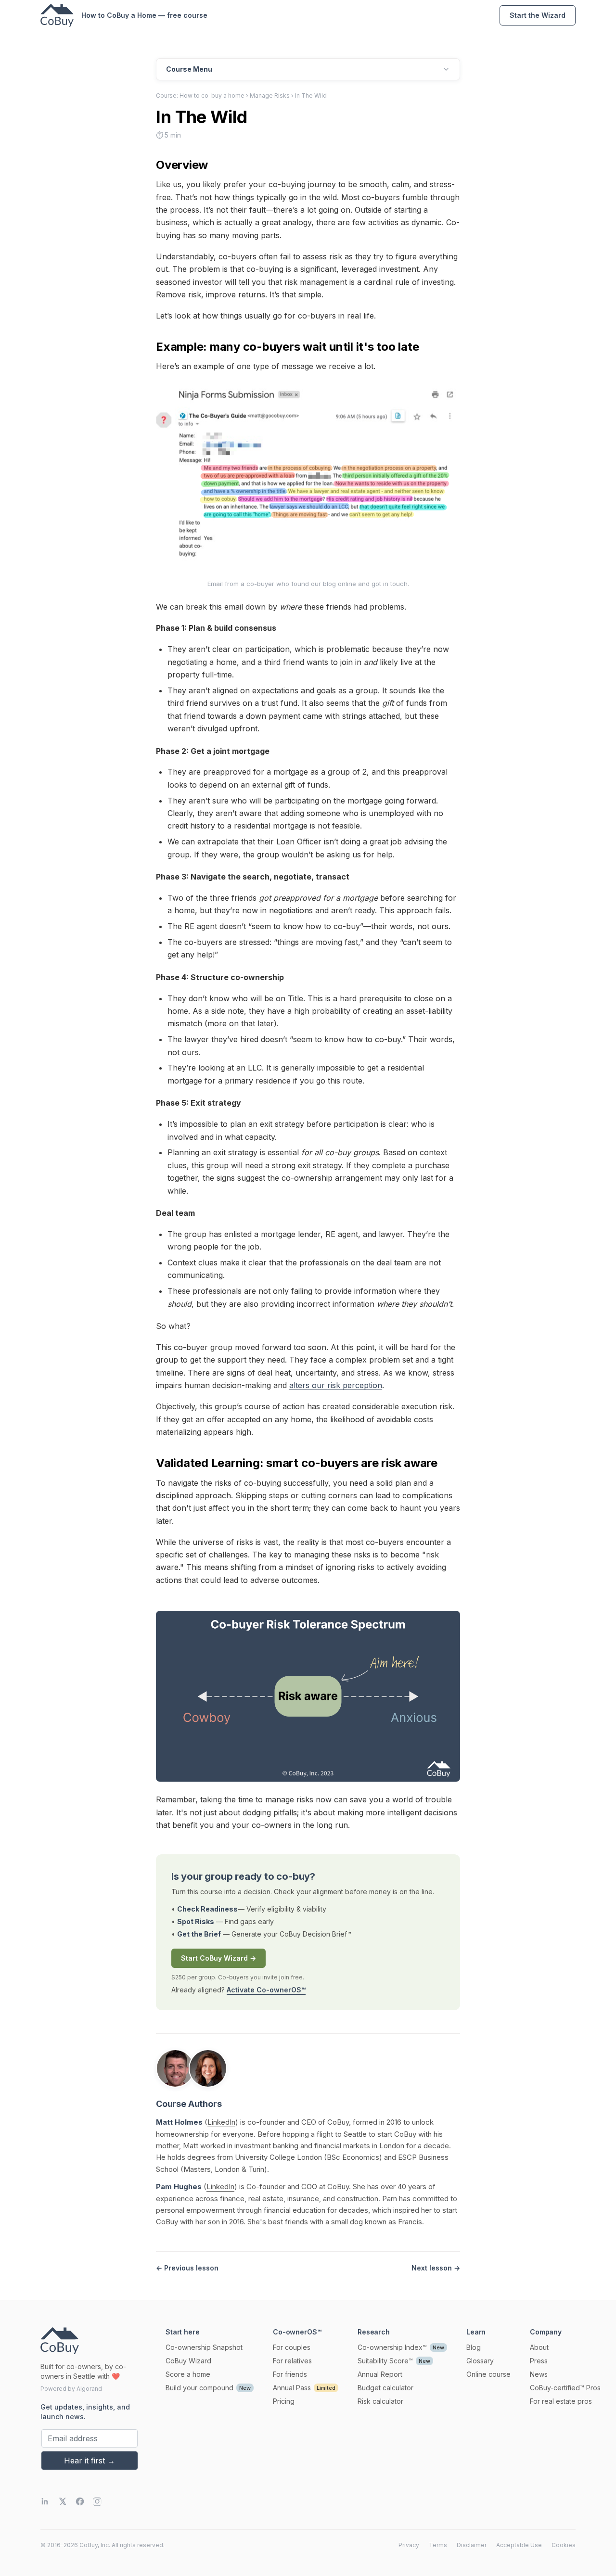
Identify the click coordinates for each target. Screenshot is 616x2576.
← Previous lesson (187, 2268)
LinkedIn (221, 2122)
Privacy (409, 2545)
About (539, 2347)
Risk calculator (380, 2401)
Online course (488, 2374)
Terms (438, 2545)
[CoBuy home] (57, 15)
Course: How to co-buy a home (200, 96)
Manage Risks (270, 96)
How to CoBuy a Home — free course (144, 15)
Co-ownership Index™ (392, 2347)
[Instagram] (97, 2501)
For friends (290, 2374)
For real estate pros (561, 2401)
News (539, 2374)
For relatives (292, 2361)
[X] (63, 2501)
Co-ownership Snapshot (204, 2347)
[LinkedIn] (45, 2501)
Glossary (480, 2361)
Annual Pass (292, 2388)
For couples (292, 2347)
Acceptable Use (519, 2545)
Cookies (564, 2545)
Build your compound (199, 2388)
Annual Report (380, 2374)
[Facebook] (80, 2501)
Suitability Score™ (385, 2361)
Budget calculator (385, 2388)
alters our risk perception (336, 1385)
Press (539, 2361)
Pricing (284, 2401)
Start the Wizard (538, 15)
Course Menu (189, 69)
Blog (474, 2347)
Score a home (188, 2374)
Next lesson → (436, 2268)
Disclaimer (472, 2545)
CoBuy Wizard (188, 2361)
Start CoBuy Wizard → (218, 1958)
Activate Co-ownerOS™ (266, 1990)
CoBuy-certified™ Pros (565, 2388)
